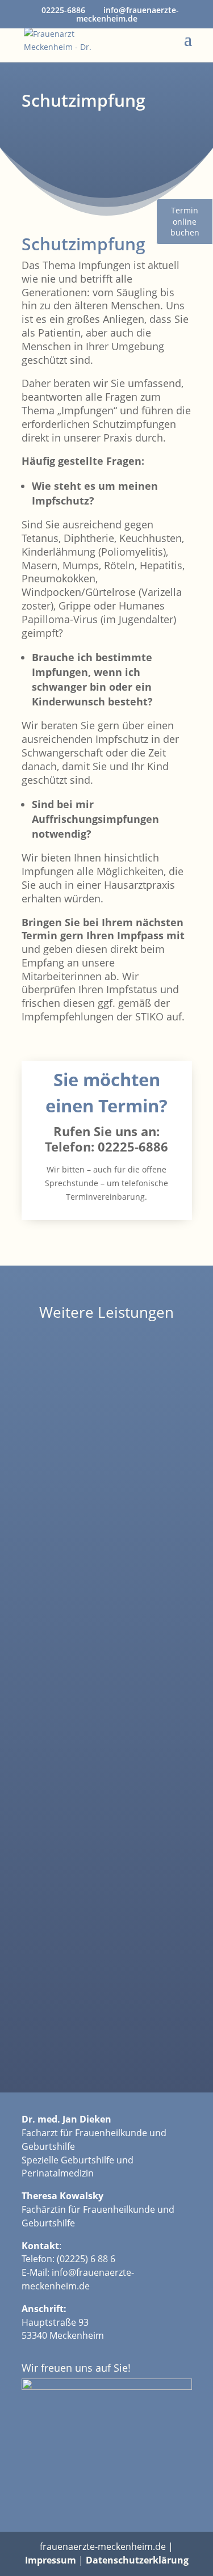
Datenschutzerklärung (137, 2560)
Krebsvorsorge (106, 1786)
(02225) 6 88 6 (86, 2259)
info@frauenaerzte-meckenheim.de (78, 2279)
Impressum (51, 2560)
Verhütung (107, 1556)
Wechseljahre (106, 2015)
